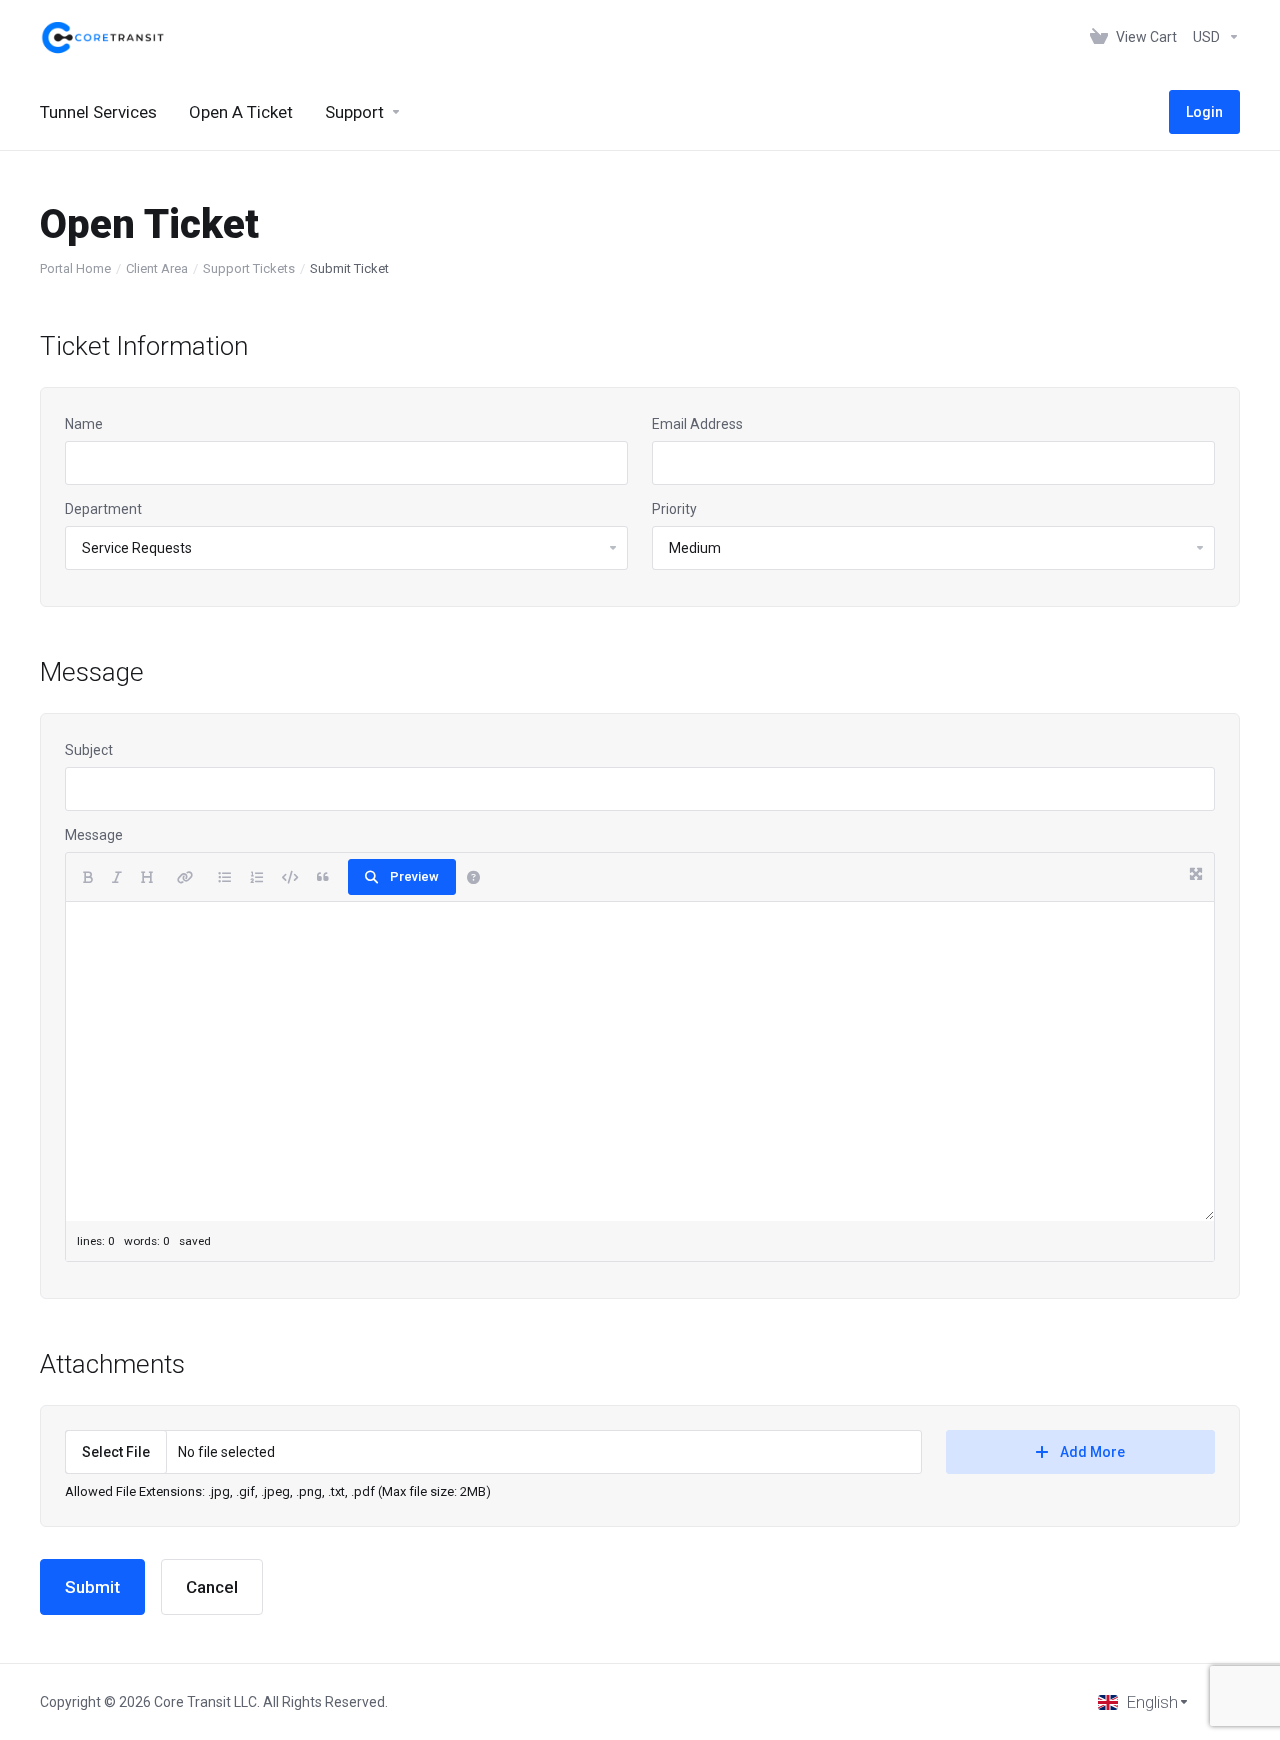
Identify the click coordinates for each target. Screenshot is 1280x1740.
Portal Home (75, 268)
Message (94, 835)
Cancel (212, 1587)
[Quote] (323, 877)
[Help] (473, 877)
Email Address (697, 424)
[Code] (290, 877)
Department (103, 509)
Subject (89, 750)
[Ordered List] (256, 877)
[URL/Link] (185, 877)
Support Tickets (249, 268)
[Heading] (146, 877)
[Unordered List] (224, 877)
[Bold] (88, 877)
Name (84, 424)
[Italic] (117, 877)
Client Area (157, 268)
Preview (414, 876)
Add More (1092, 1452)
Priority (674, 509)
